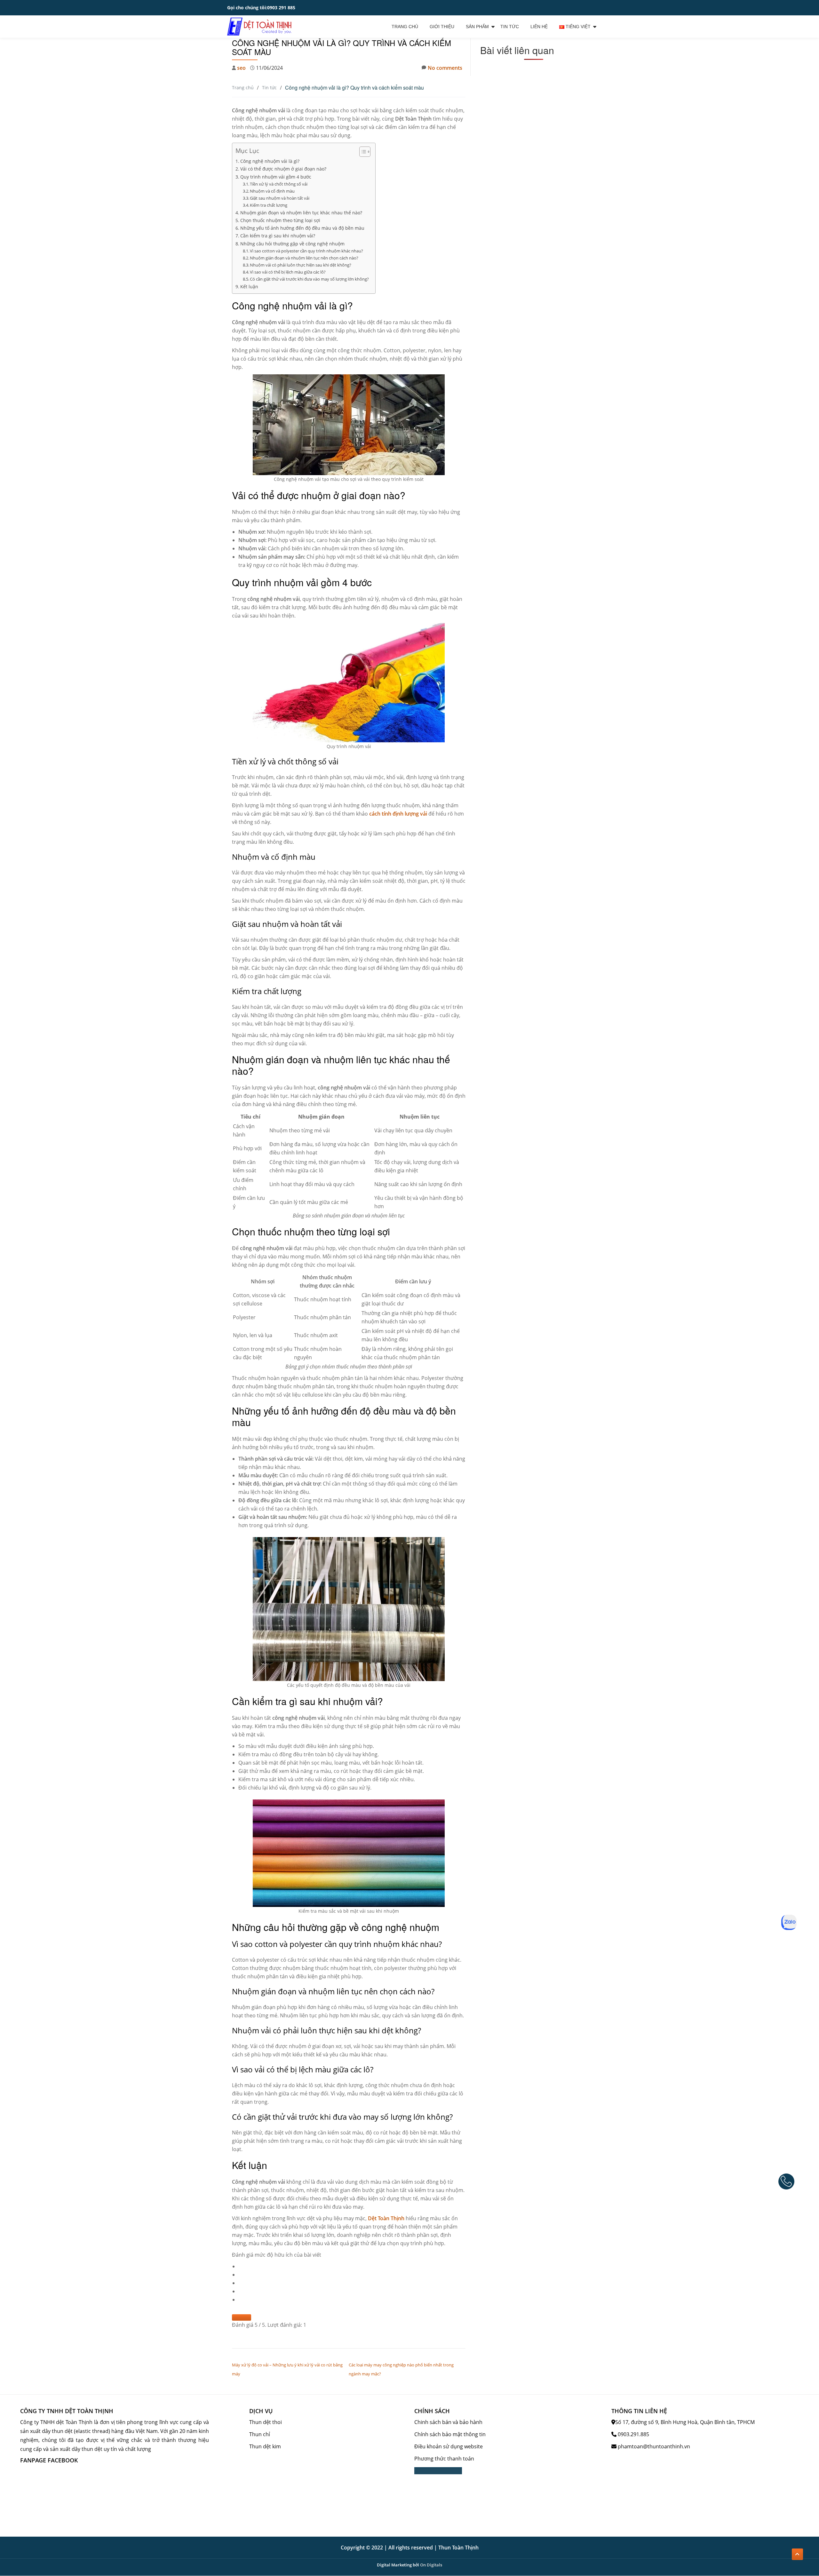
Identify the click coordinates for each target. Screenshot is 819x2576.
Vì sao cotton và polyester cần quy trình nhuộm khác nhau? (306, 251)
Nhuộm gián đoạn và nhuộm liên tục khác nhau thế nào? (301, 213)
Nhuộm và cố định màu (272, 191)
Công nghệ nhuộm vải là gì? (270, 161)
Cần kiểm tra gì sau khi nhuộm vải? (278, 236)
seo (241, 68)
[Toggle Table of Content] (362, 152)
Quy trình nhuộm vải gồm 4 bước (276, 177)
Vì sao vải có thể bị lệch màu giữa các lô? (288, 272)
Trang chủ (405, 27)
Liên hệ (539, 27)
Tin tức (510, 27)
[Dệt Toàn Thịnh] (260, 27)
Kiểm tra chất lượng (269, 205)
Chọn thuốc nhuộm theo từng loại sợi (280, 220)
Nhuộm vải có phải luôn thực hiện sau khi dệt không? (301, 265)
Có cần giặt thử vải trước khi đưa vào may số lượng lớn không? (309, 279)
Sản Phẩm (477, 27)
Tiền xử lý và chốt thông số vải (279, 184)
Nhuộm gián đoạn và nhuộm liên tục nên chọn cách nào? (304, 258)
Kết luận (249, 287)
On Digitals (431, 2565)
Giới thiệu (442, 27)
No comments (445, 68)
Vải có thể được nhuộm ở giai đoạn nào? (283, 169)
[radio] (352, 2266)
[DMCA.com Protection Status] (438, 2471)
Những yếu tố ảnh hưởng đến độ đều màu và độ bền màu (302, 228)
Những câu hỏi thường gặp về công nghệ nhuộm (292, 244)
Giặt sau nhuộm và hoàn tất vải (280, 198)
